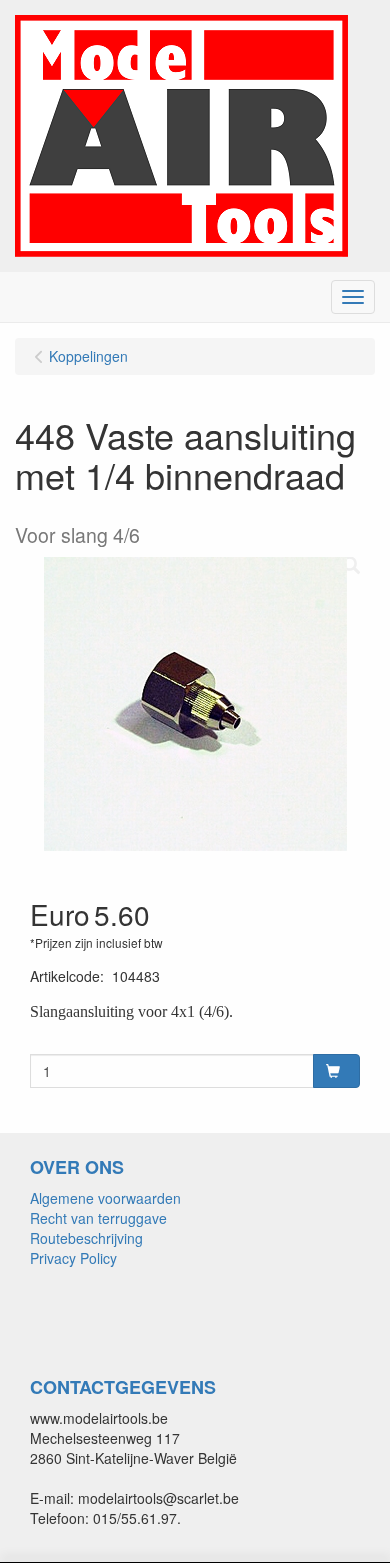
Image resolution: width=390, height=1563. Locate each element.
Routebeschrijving (86, 1238)
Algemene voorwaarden (105, 1198)
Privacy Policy (73, 1258)
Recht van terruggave (98, 1218)
